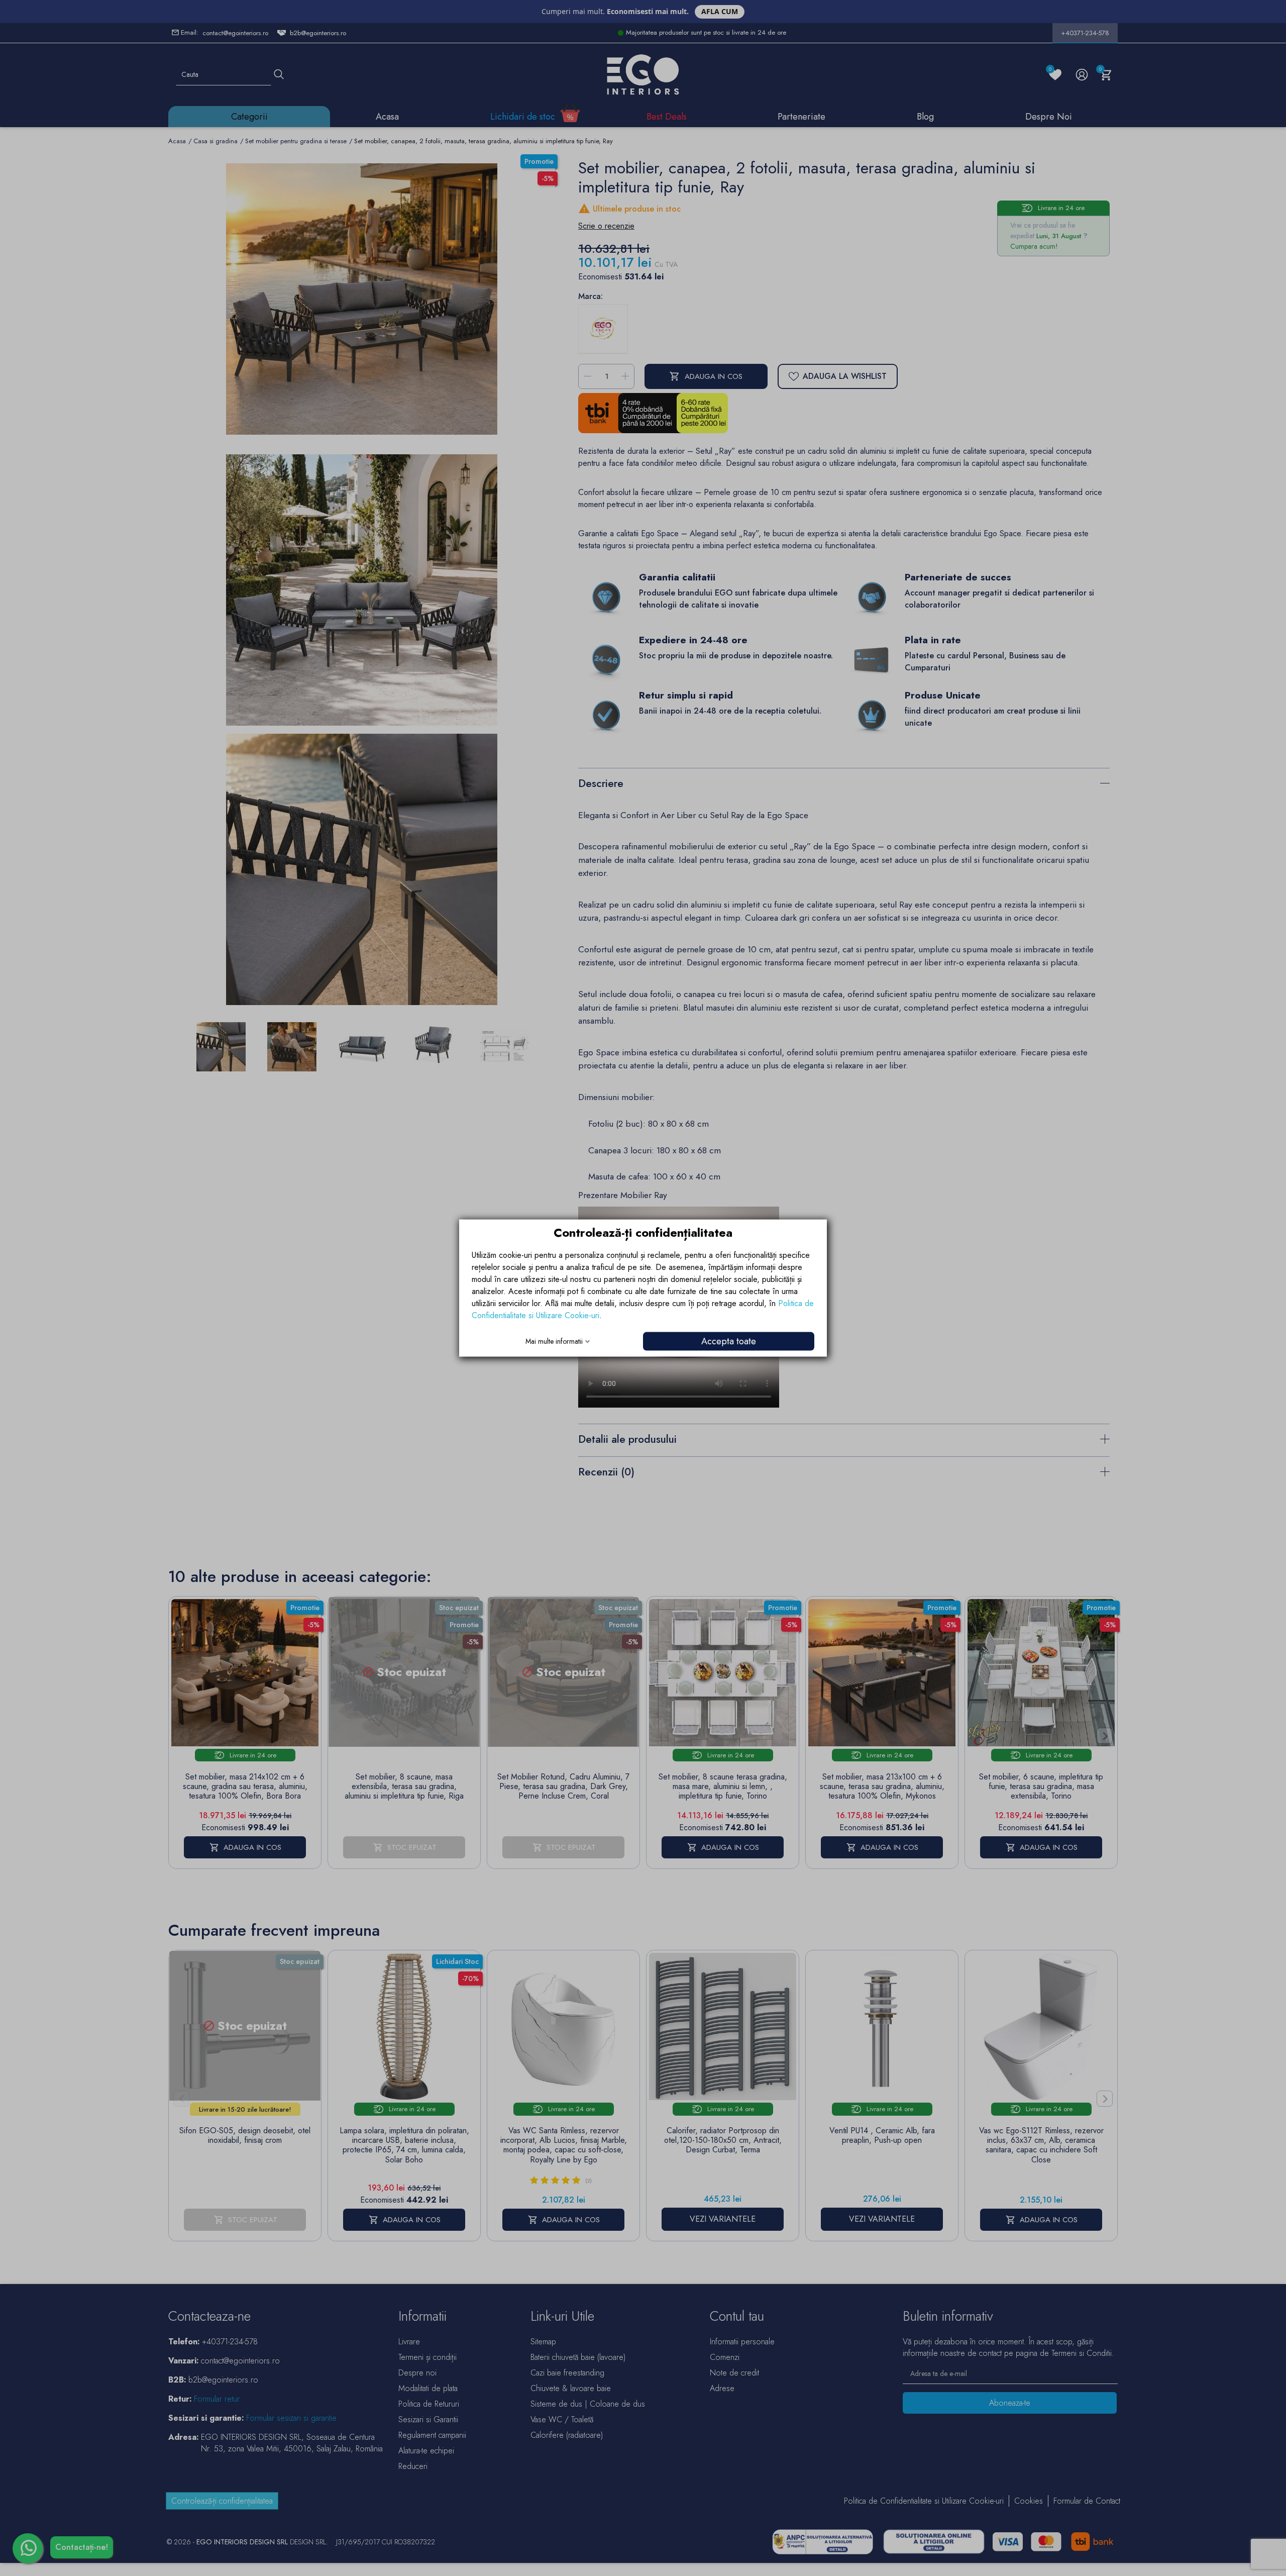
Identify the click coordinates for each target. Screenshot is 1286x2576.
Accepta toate (729, 1341)
